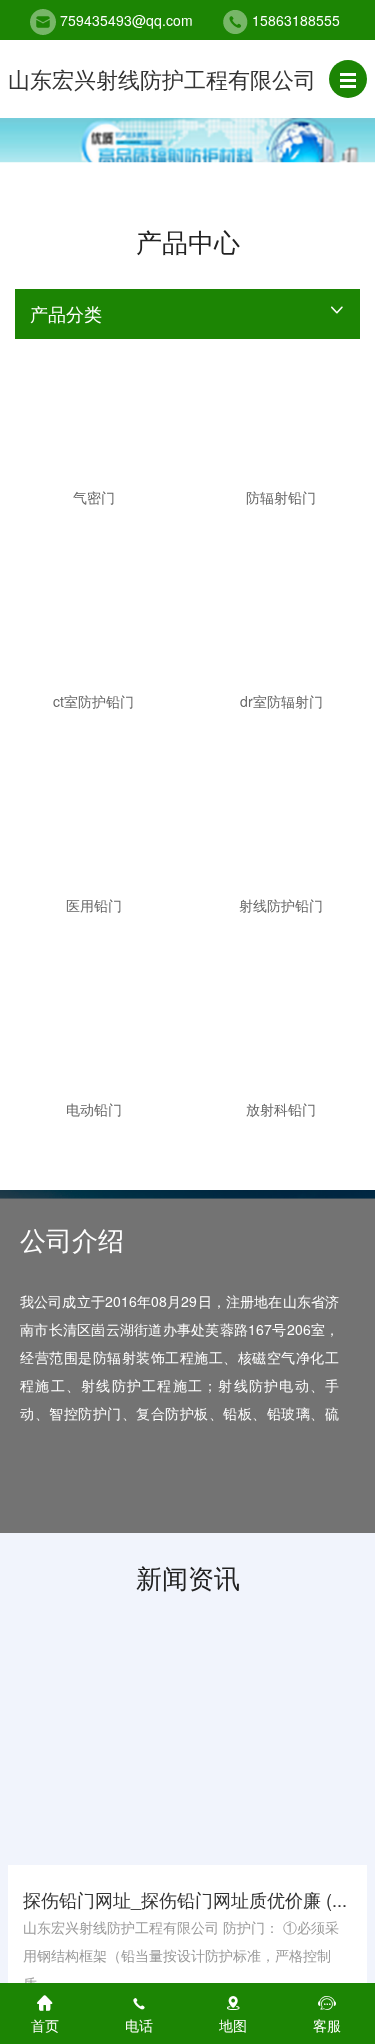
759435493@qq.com (126, 20)
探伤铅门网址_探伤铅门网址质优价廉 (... (185, 1899)
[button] (348, 79)
